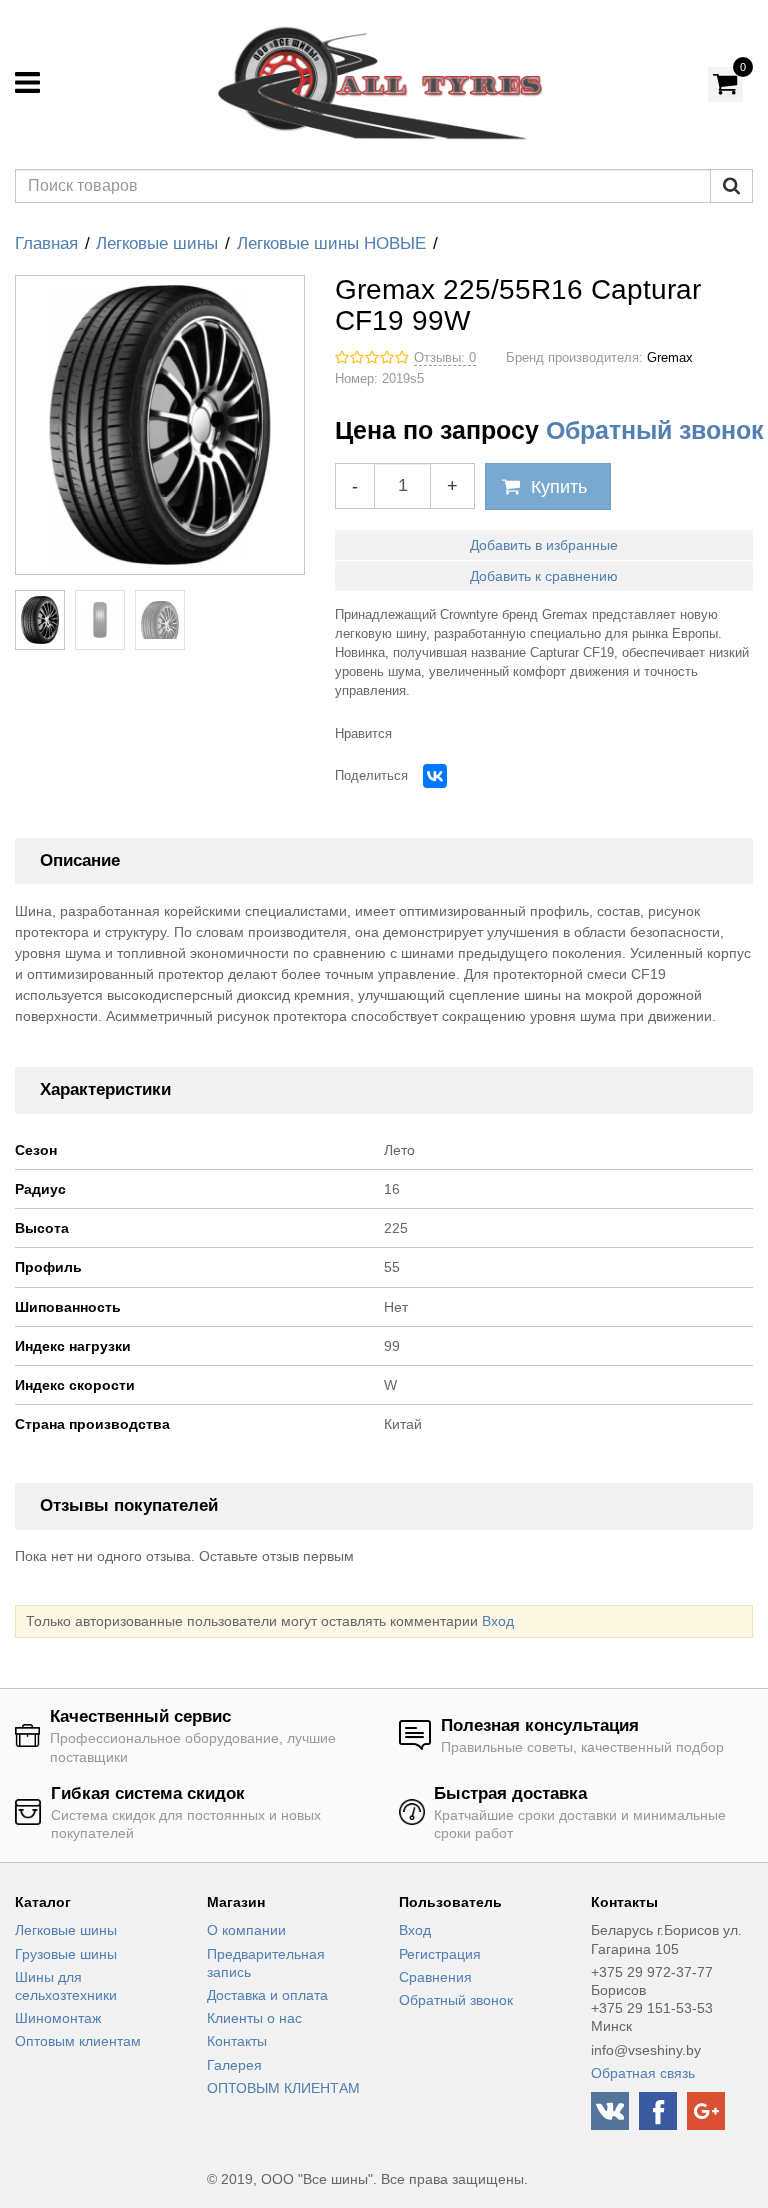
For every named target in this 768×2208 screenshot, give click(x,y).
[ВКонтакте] (435, 776)
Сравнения (435, 1977)
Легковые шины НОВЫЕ (331, 243)
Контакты (237, 2041)
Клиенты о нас (254, 2018)
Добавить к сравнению (544, 576)
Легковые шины (157, 243)
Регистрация (440, 1954)
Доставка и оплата (267, 1995)
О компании (246, 1930)
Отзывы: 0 (445, 358)
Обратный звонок (655, 430)
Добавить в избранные (544, 545)
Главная (46, 243)
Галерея (234, 2065)
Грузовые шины (66, 1954)
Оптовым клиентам (78, 2041)
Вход (498, 1621)
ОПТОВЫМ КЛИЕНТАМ (283, 2088)
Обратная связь (643, 2073)
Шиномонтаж (58, 2018)
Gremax (670, 358)
